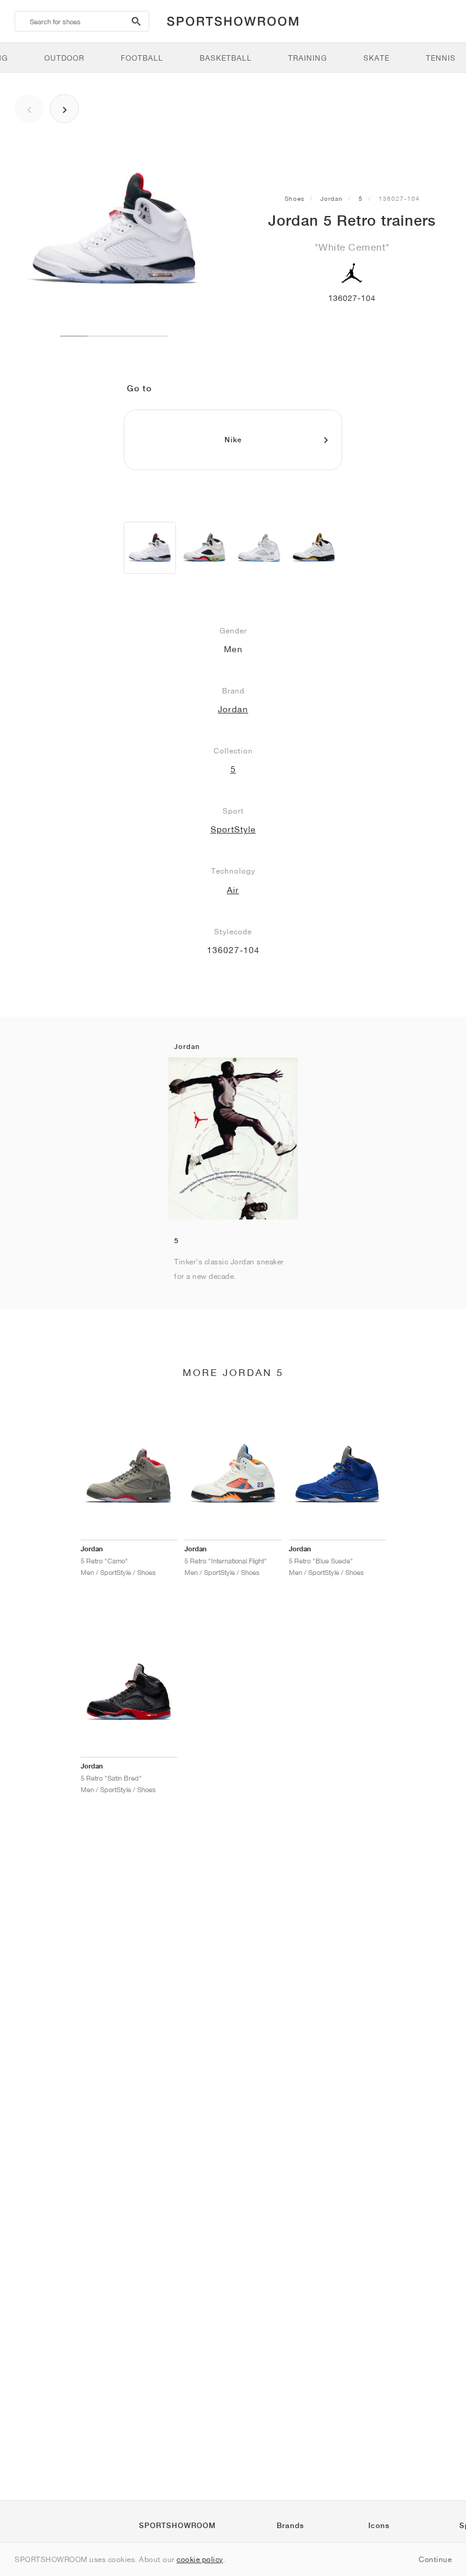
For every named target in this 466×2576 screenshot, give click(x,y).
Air (233, 890)
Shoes (295, 198)
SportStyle (233, 829)
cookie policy (200, 2559)
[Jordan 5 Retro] (150, 548)
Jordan (332, 198)
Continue (435, 2559)
